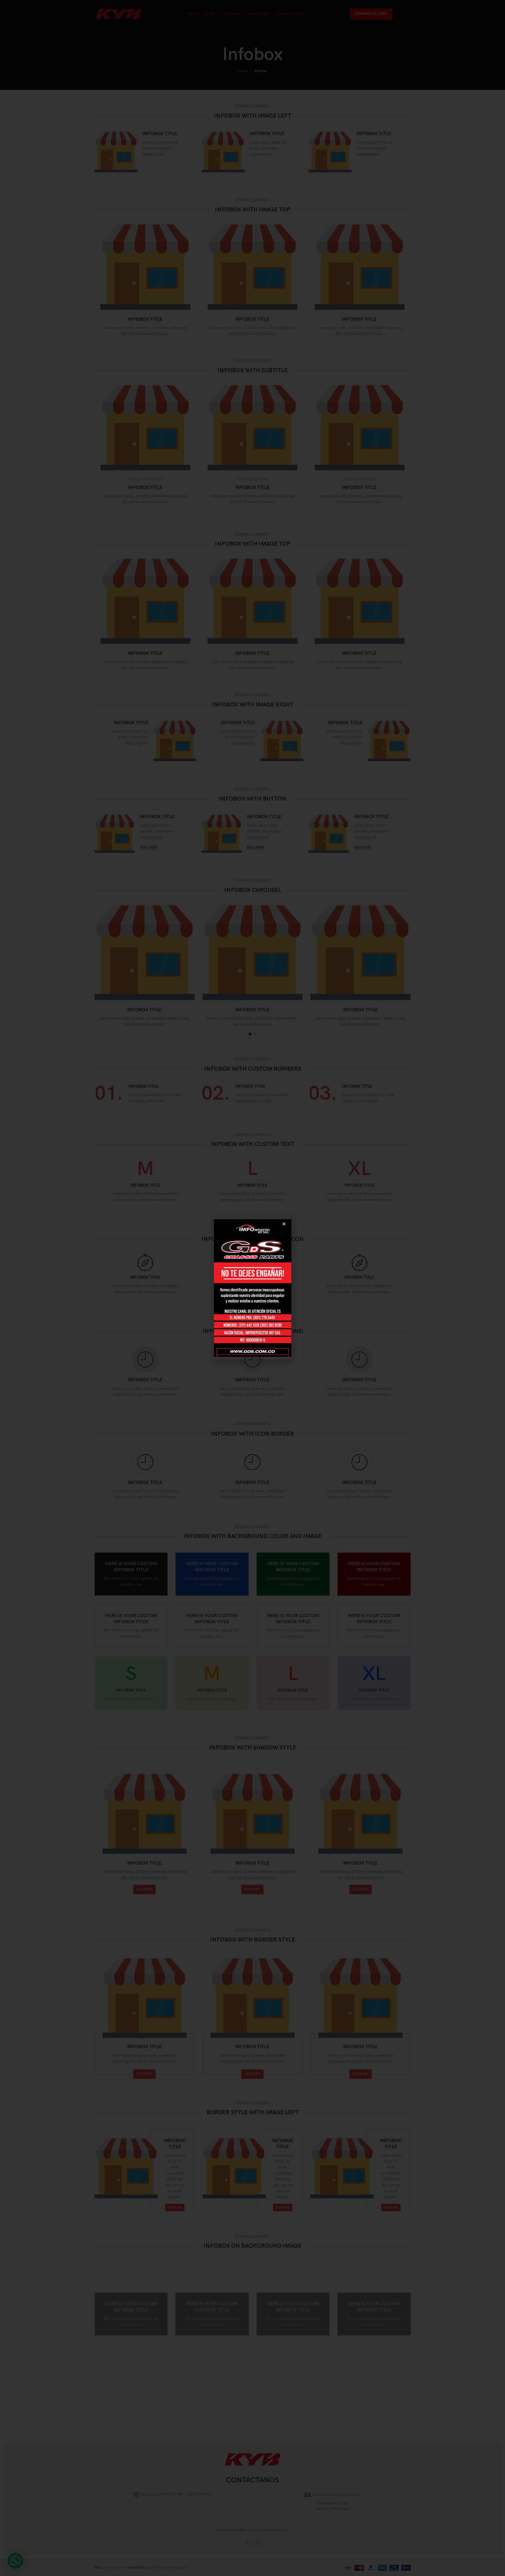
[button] (284, 1224)
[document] (252, 1288)
